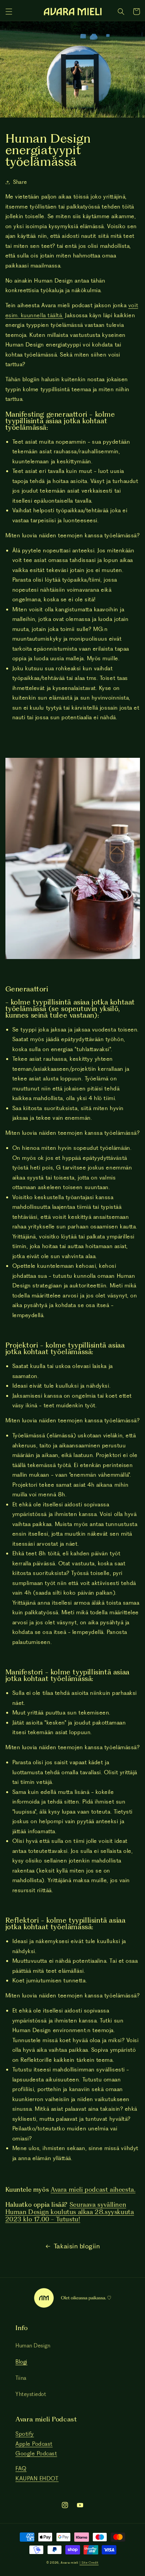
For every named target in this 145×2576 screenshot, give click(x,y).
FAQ (21, 2468)
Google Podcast (36, 2453)
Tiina (21, 2378)
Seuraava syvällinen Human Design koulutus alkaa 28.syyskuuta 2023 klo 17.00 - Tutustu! (70, 2212)
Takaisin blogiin (77, 2246)
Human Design (33, 2345)
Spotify (25, 2434)
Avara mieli (70, 2563)
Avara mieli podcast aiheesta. (93, 2190)
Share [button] (20, 182)
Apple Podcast (34, 2444)
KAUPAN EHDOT (37, 2478)
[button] (9, 12)
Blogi (21, 2362)
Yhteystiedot (31, 2394)
